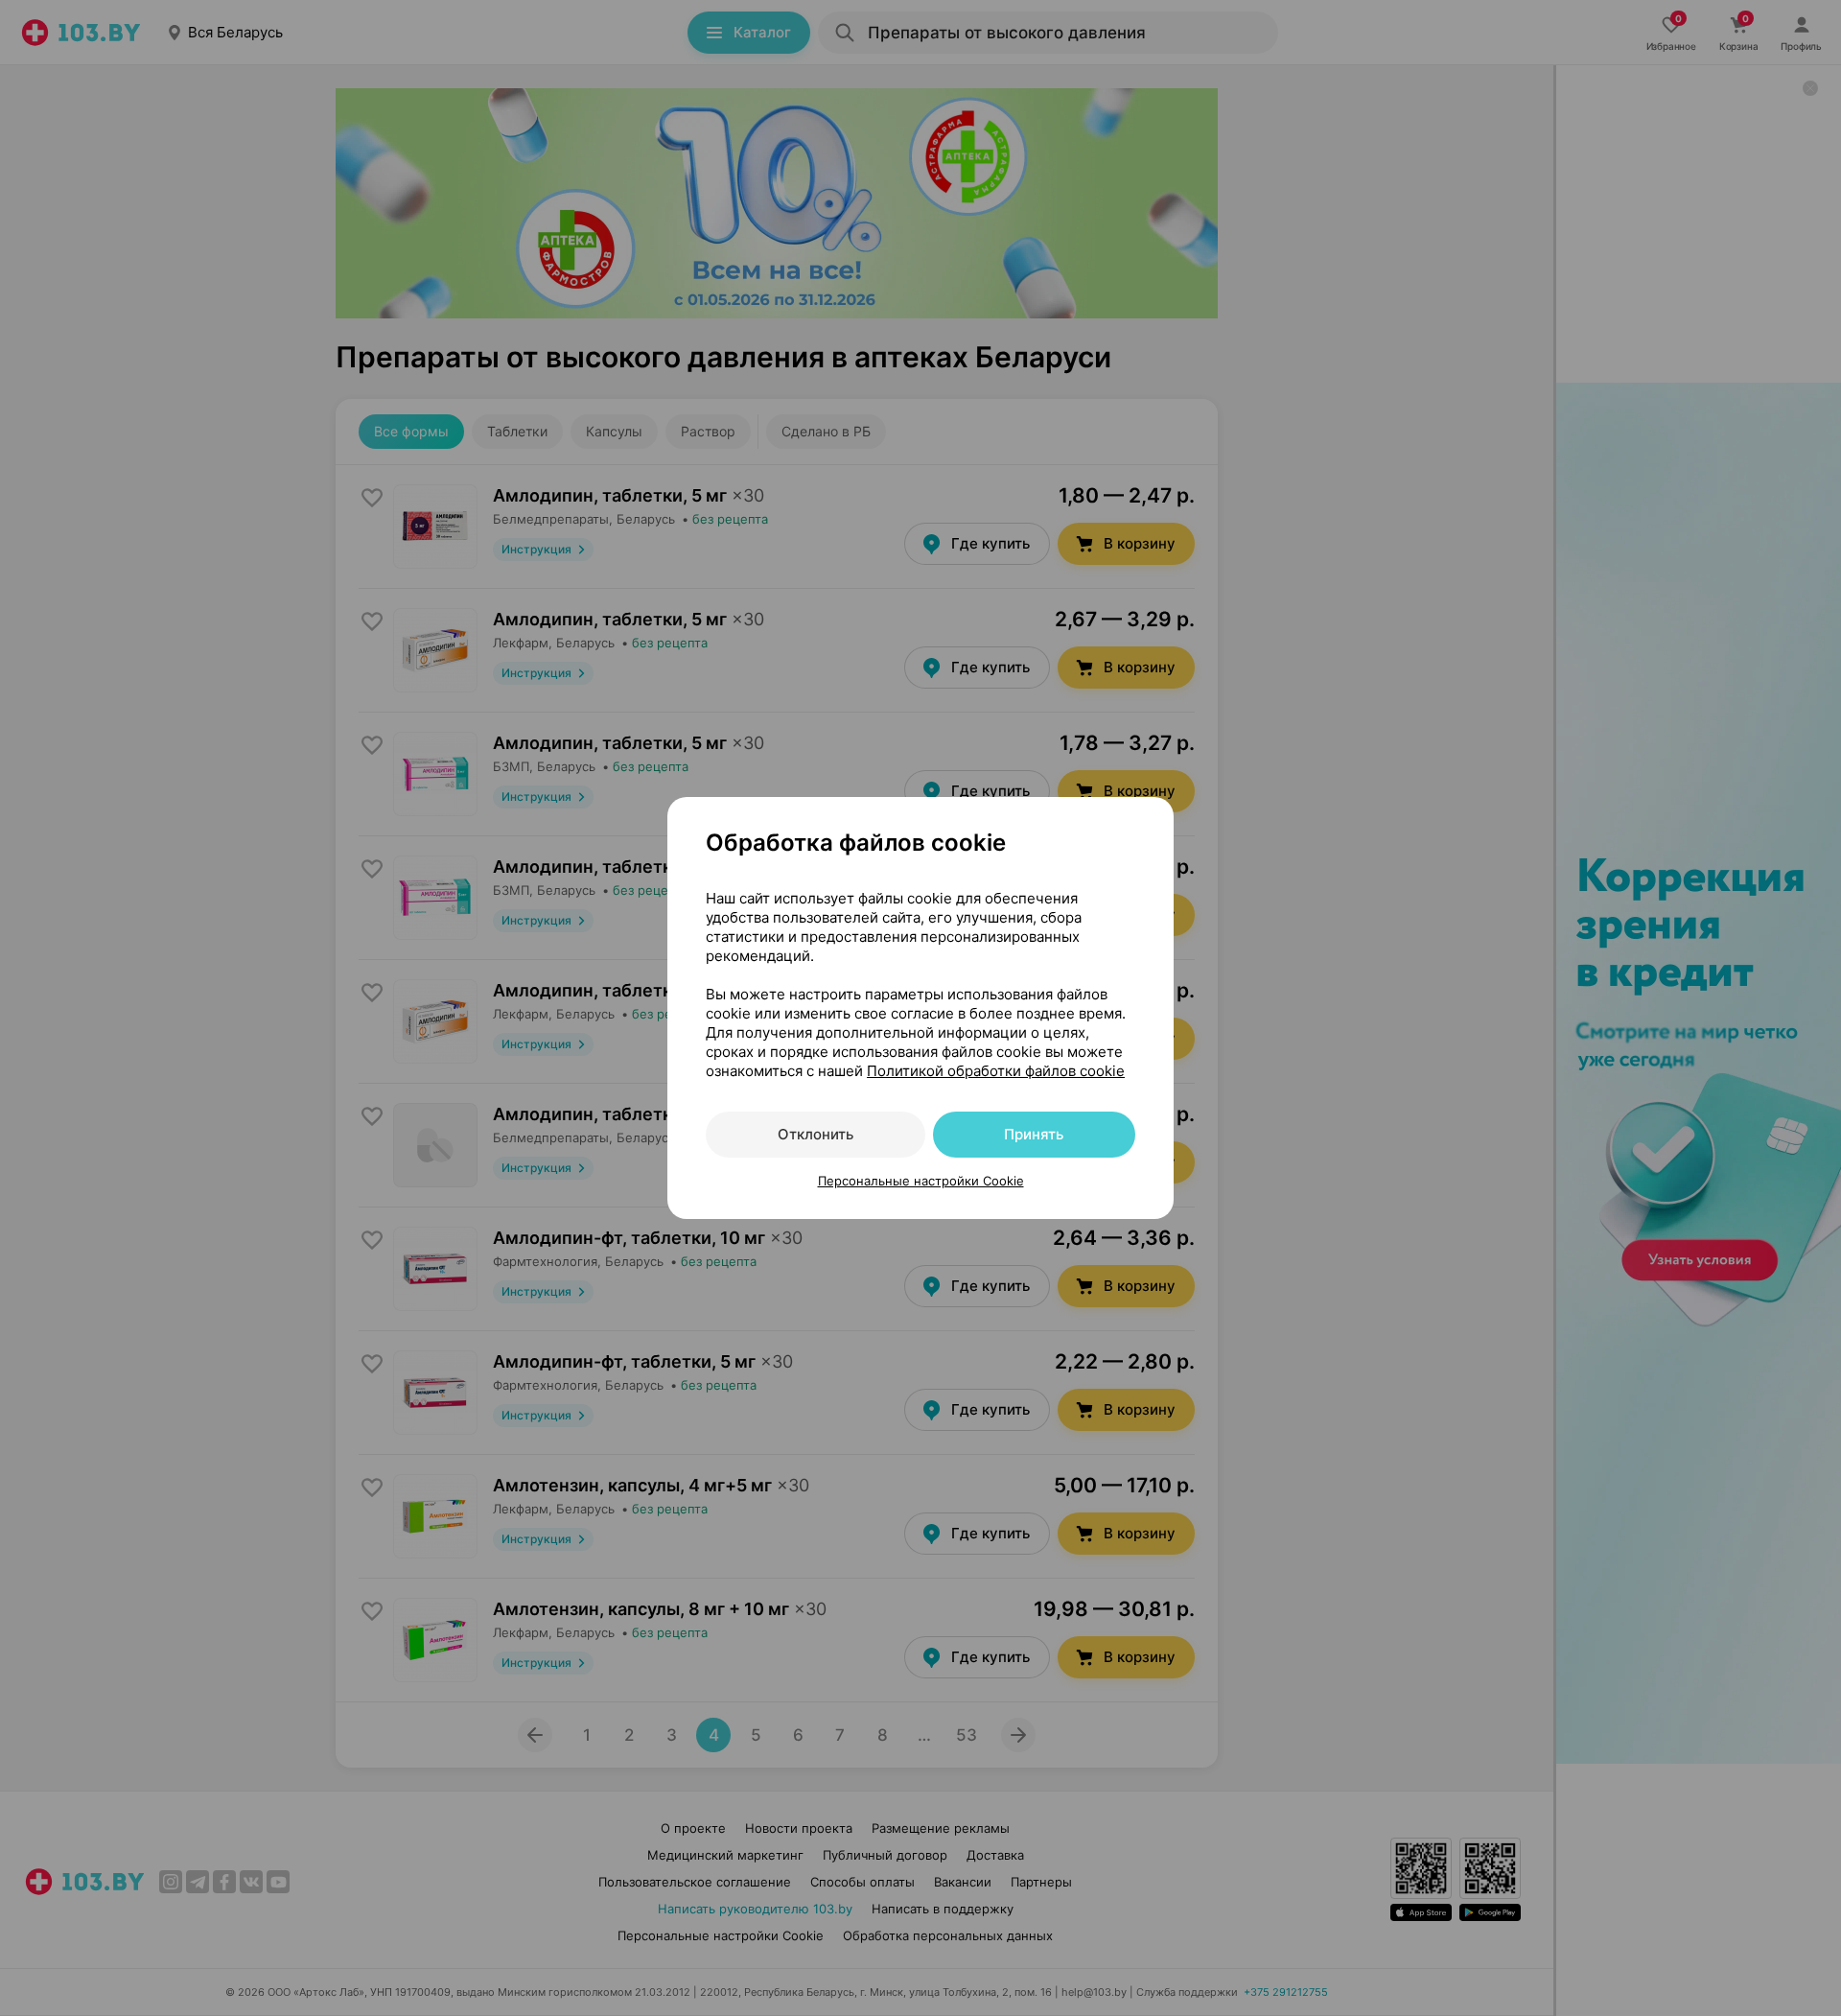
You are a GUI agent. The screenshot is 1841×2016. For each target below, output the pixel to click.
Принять (1034, 1134)
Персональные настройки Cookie (921, 1181)
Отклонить (816, 1134)
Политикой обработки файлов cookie (996, 1071)
